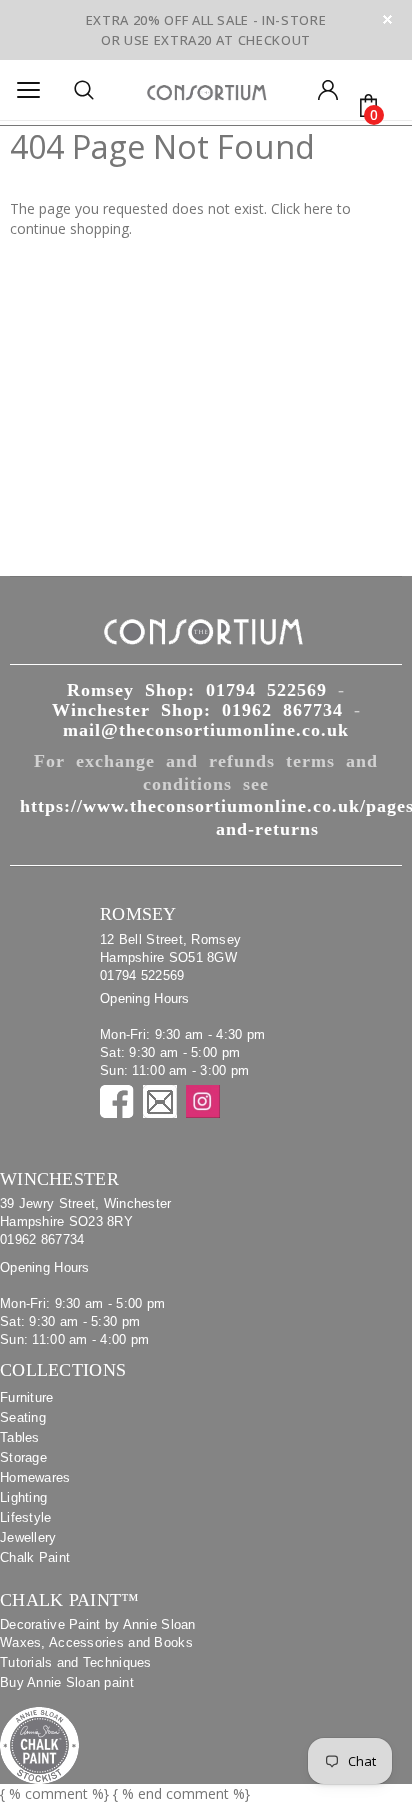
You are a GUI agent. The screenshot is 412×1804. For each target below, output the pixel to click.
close (387, 19)
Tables (20, 1437)
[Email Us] (160, 1101)
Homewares (35, 1477)
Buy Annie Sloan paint (67, 1682)
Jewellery (28, 1537)
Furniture (27, 1397)
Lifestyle (26, 1517)
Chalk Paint (35, 1557)
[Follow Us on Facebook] (117, 1101)
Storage (23, 1457)
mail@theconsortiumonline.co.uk (206, 730)
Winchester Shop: (197, 710)
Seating (23, 1417)
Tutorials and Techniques (76, 1662)
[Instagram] (203, 1101)
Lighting (23, 1497)
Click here (304, 208)
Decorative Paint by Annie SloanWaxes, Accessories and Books (98, 1633)
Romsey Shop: (197, 690)
